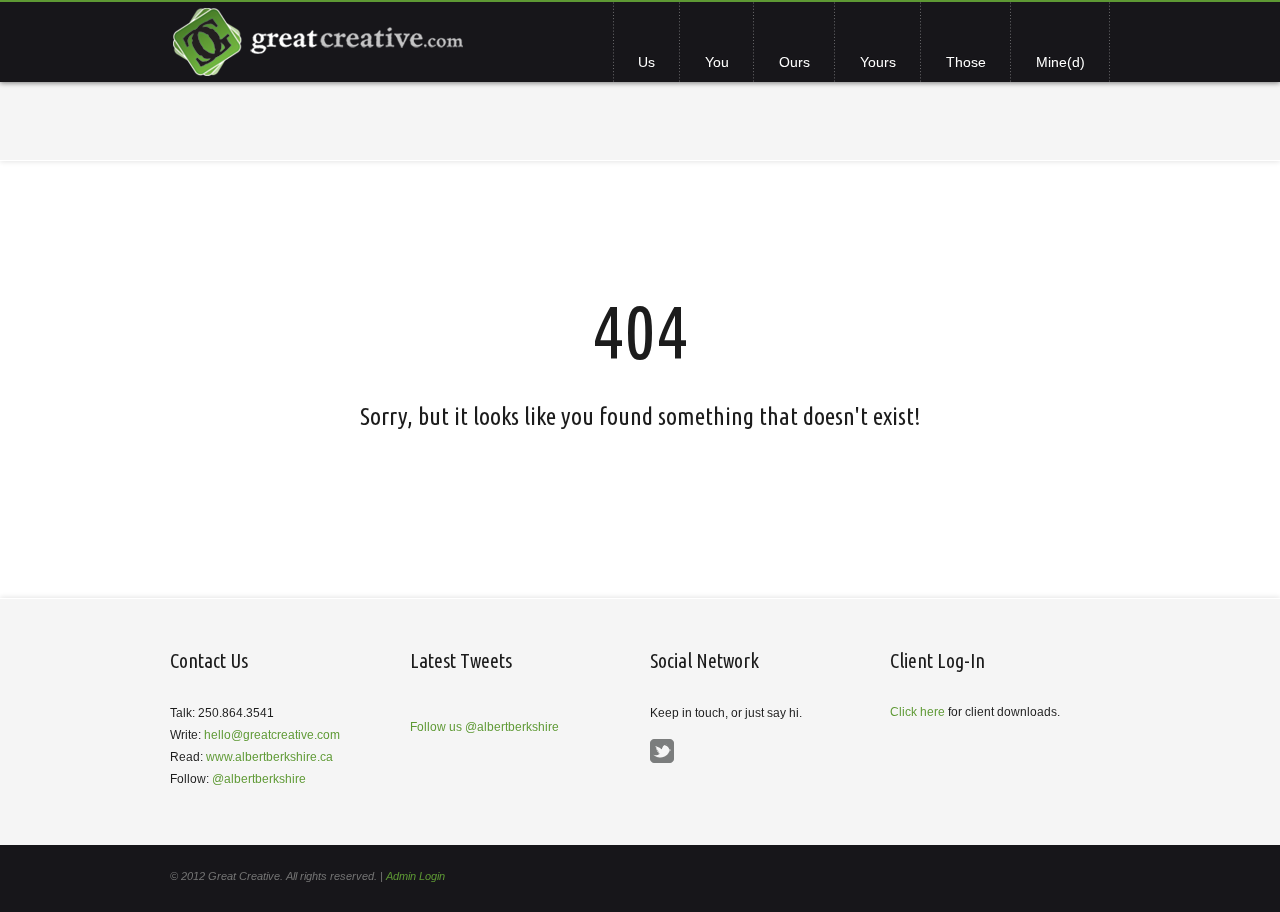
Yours (878, 62)
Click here (917, 712)
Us (646, 62)
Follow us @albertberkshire (484, 727)
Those (966, 62)
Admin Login (415, 876)
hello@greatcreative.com (272, 735)
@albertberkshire (259, 779)
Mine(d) (1060, 62)
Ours (794, 62)
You (717, 62)
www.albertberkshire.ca (269, 757)
